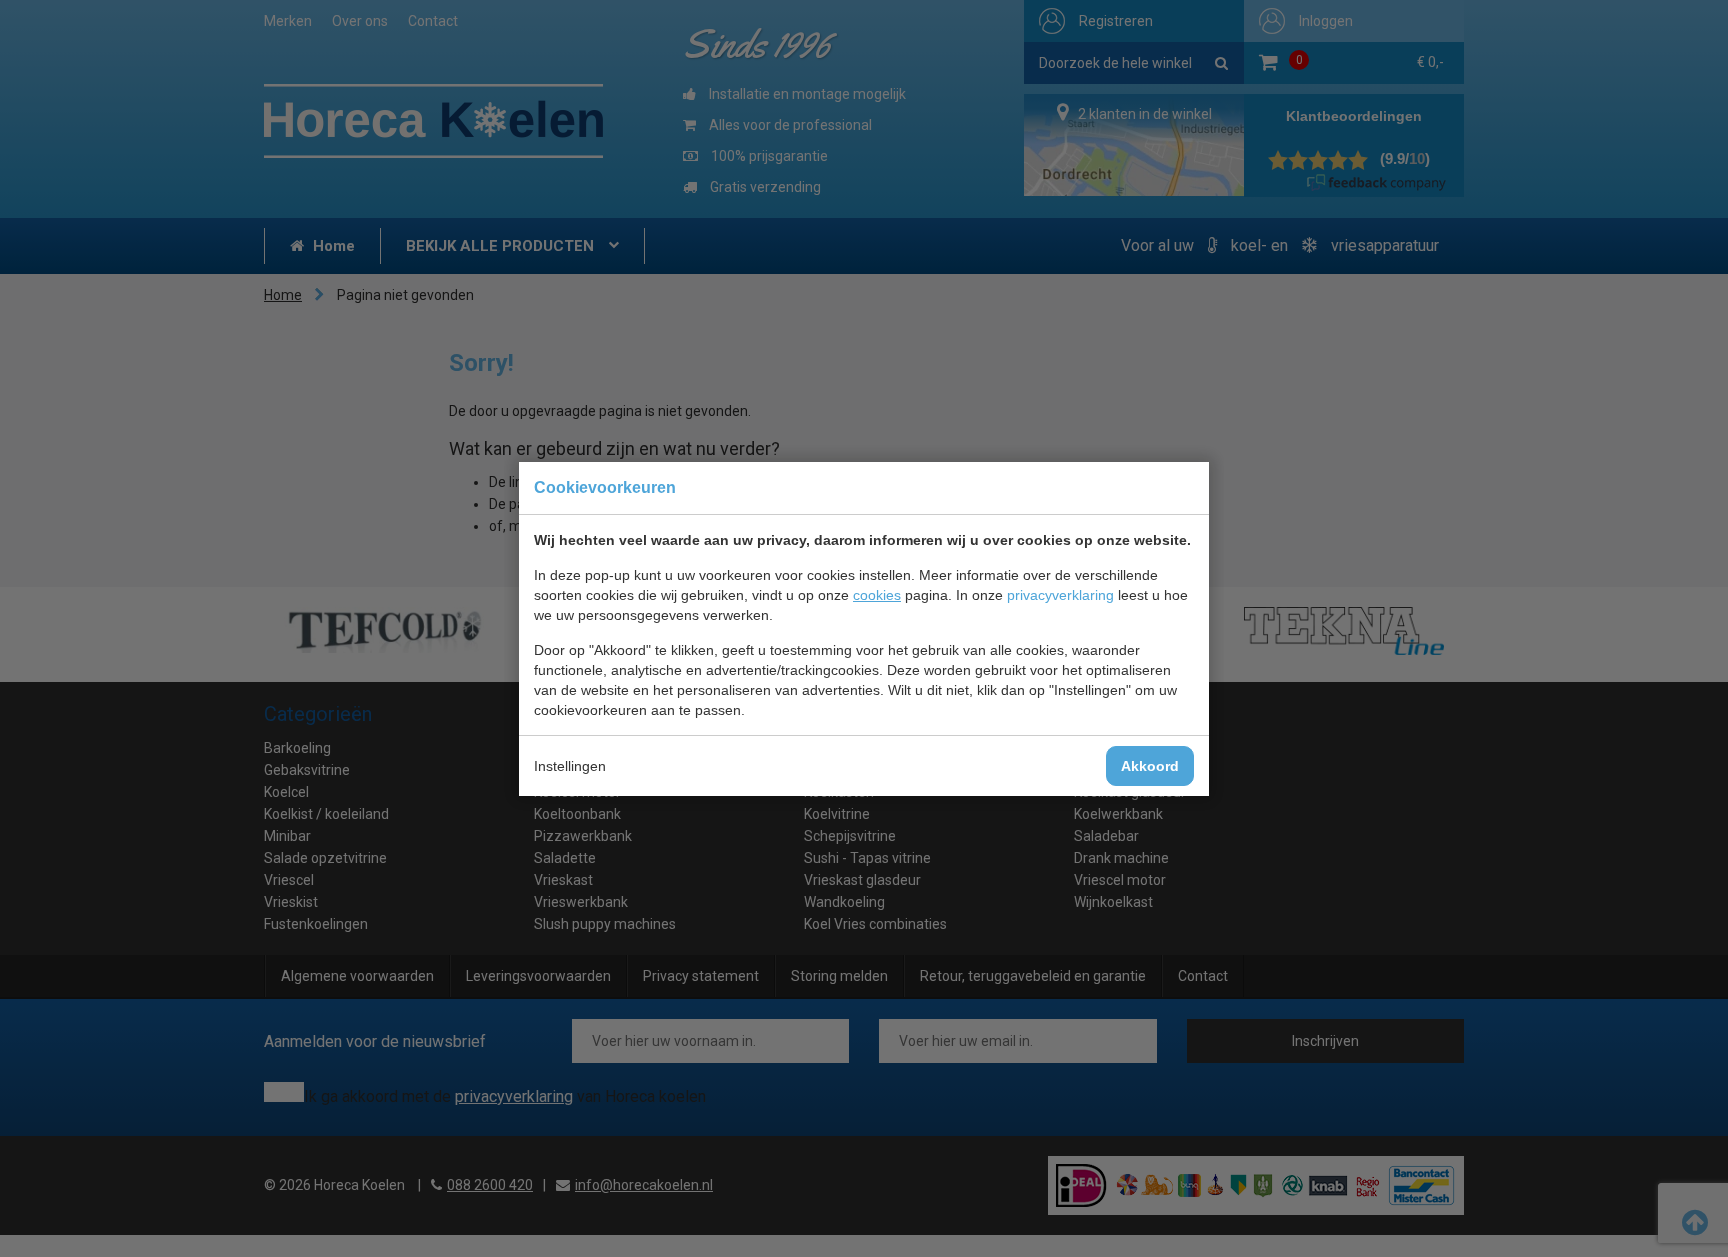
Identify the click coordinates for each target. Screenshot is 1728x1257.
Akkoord (1150, 766)
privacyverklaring (1060, 595)
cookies (877, 595)
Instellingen (570, 766)
